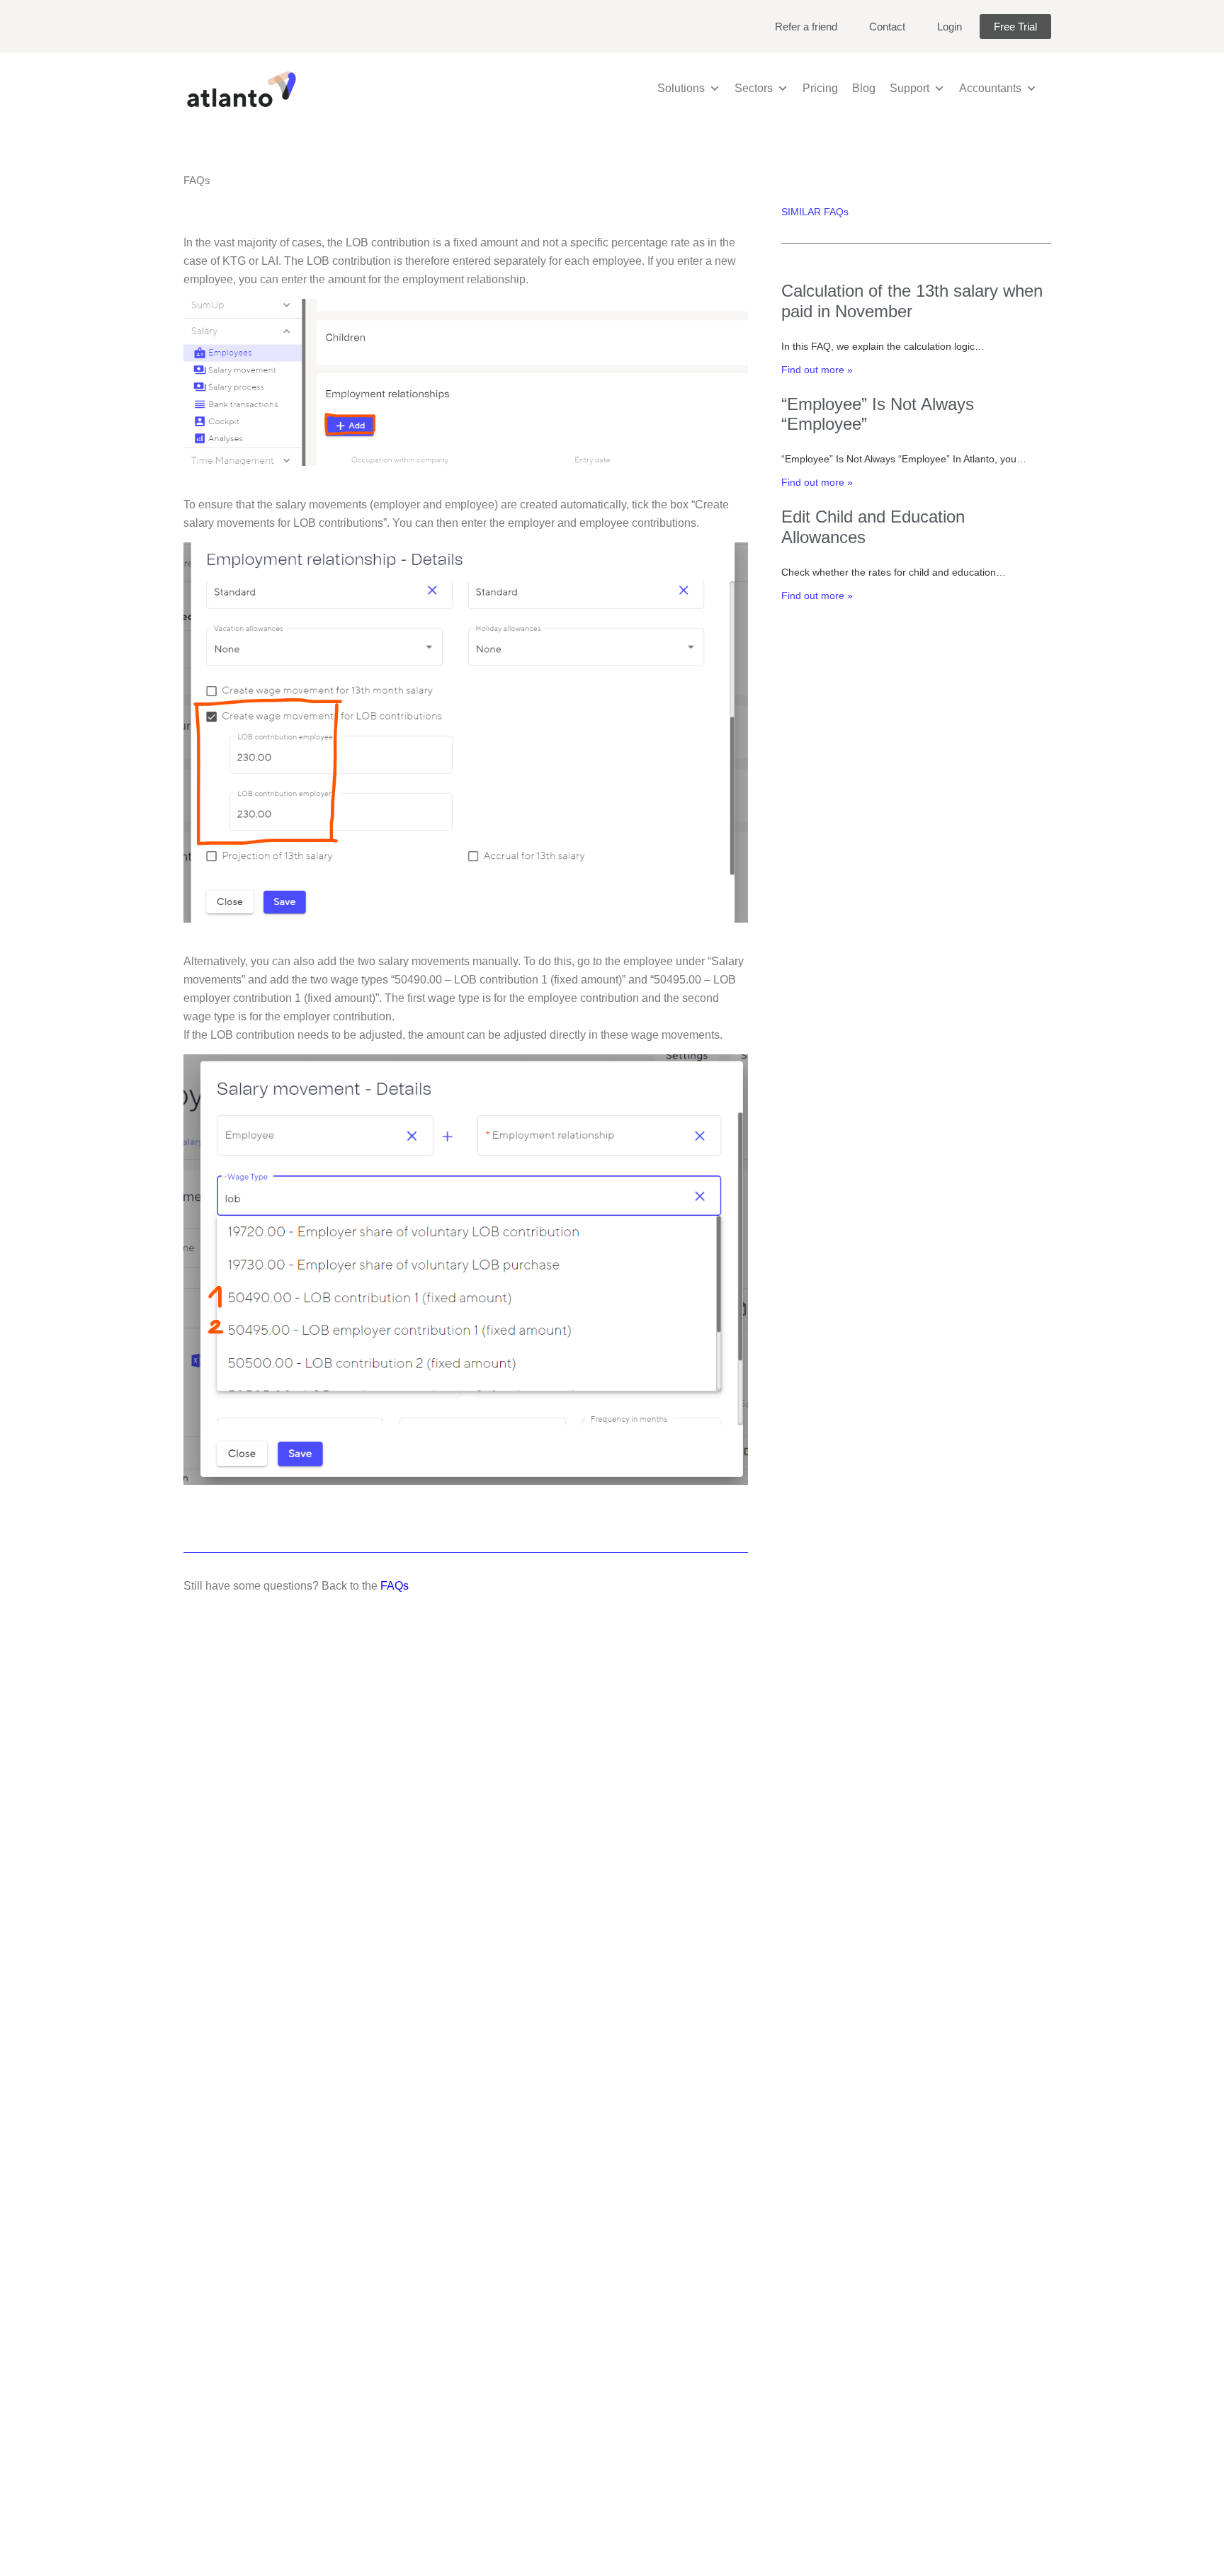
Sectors (754, 88)
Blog (864, 88)
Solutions (681, 88)
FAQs (395, 1586)
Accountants (990, 88)
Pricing (820, 88)
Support (909, 88)
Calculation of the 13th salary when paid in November (912, 301)
